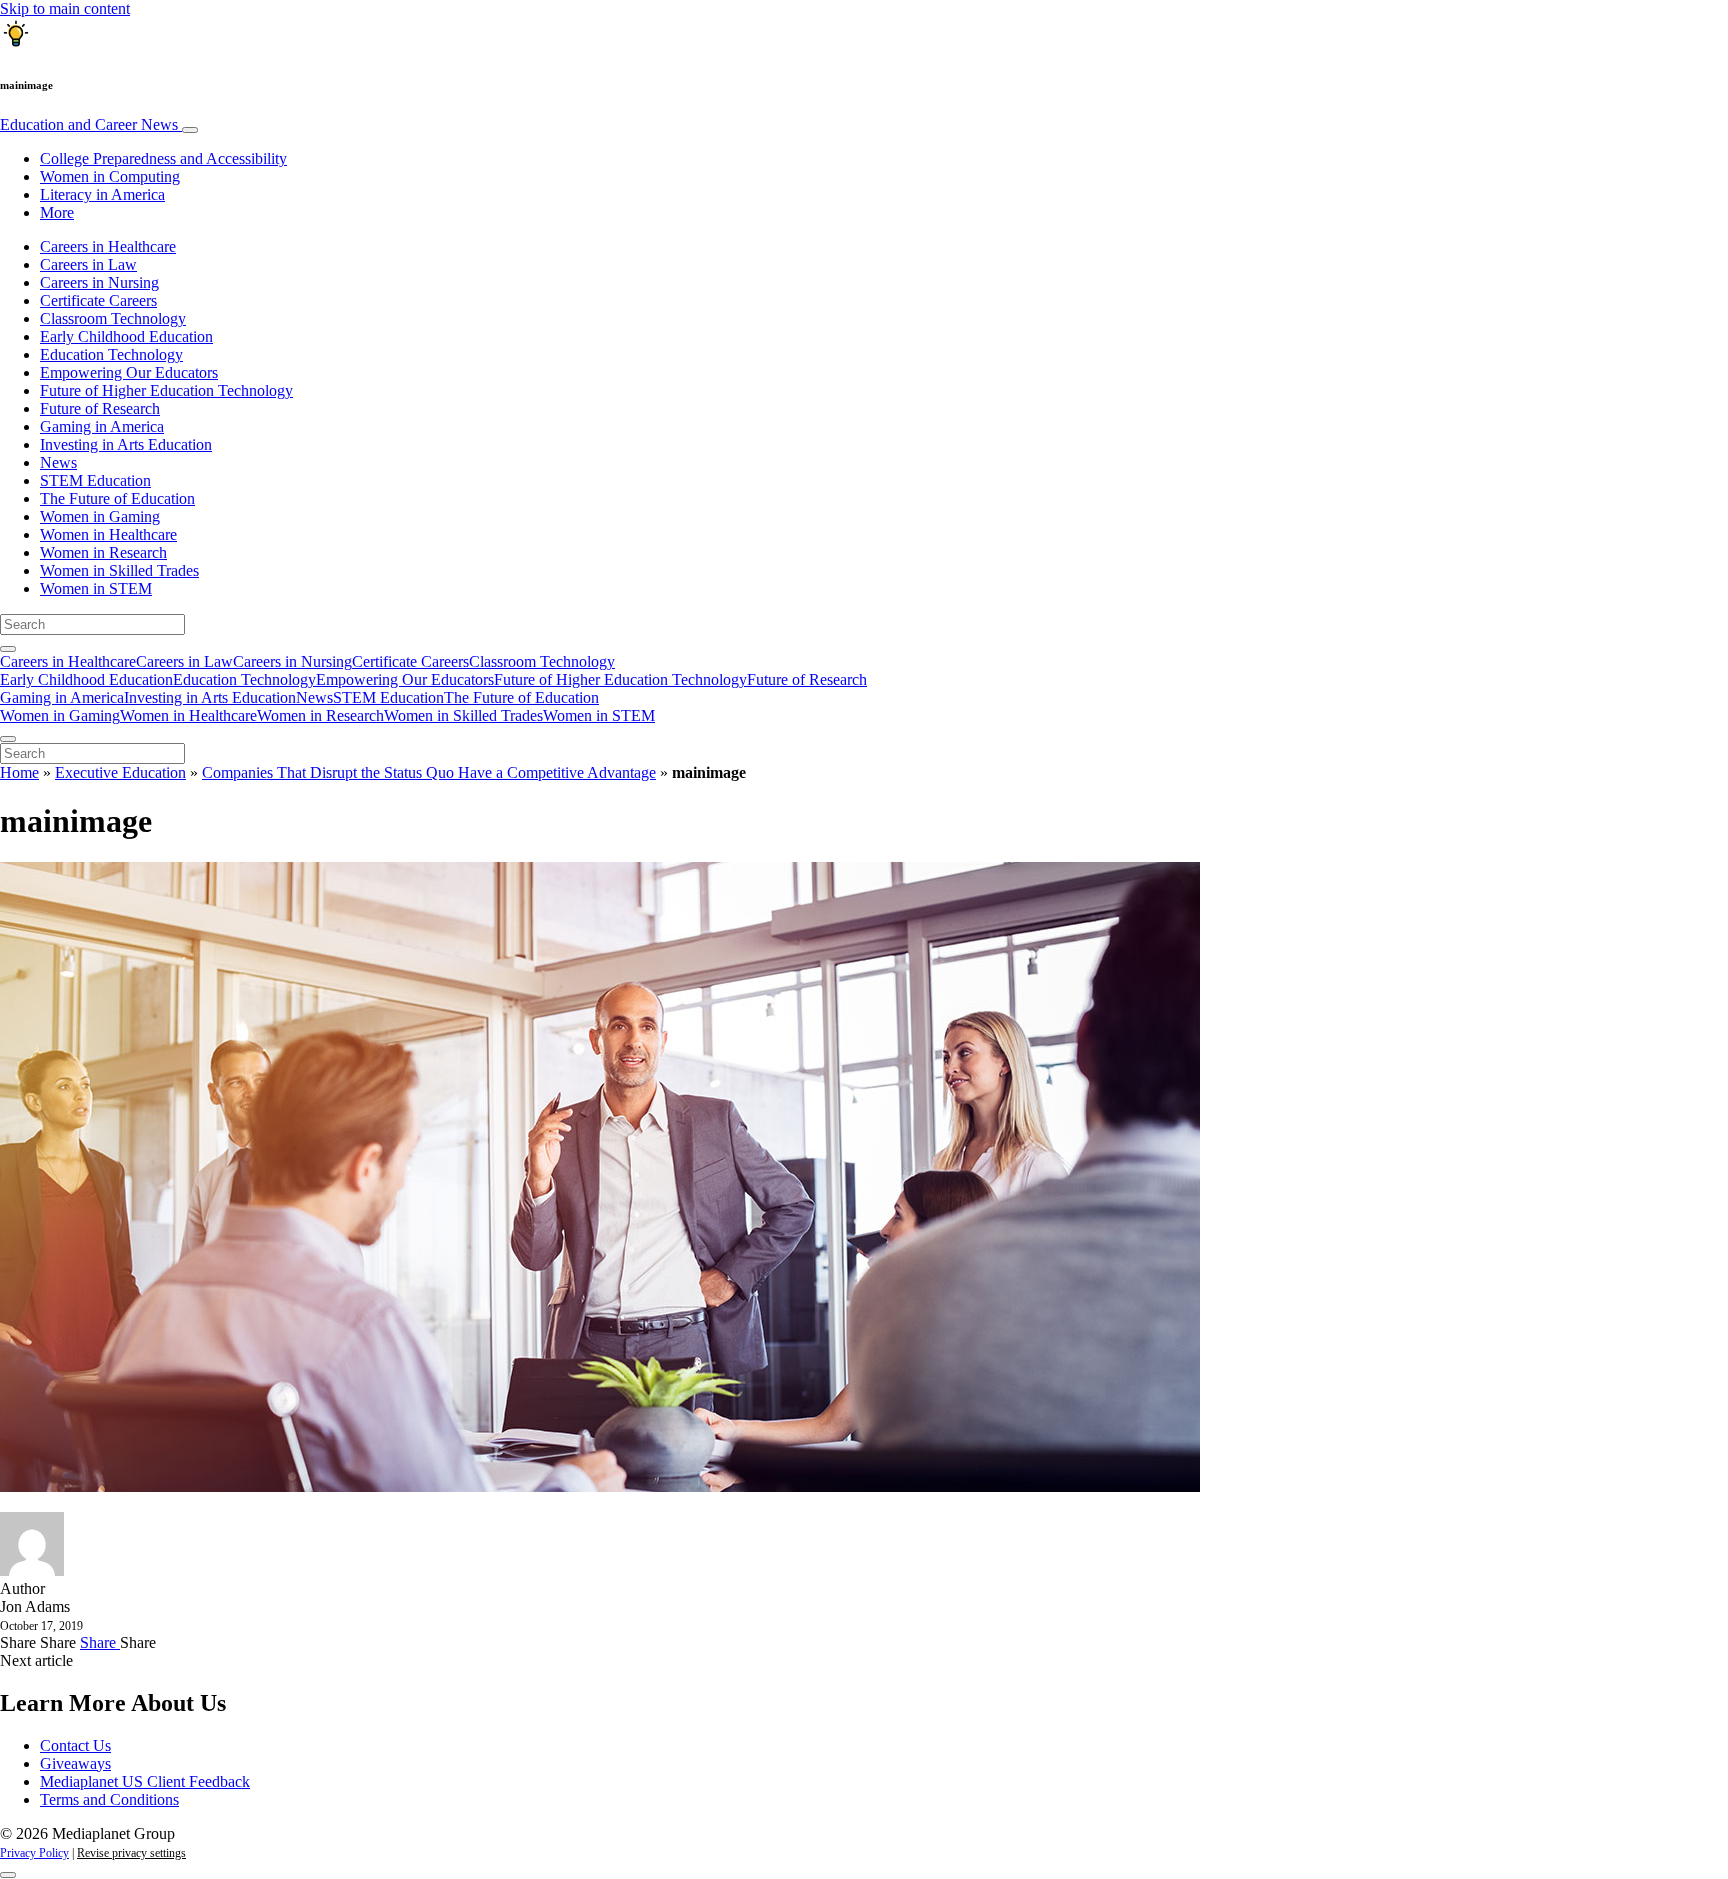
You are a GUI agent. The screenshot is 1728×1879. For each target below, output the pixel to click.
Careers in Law (88, 264)
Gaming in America (102, 426)
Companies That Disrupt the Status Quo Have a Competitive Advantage (429, 772)
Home (19, 772)
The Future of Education (117, 498)
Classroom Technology (113, 318)
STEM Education (95, 480)
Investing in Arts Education (126, 444)
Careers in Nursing (99, 282)
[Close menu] (8, 739)
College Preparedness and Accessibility (163, 158)
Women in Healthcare (108, 534)
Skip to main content (65, 8)
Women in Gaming (100, 516)
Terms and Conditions (109, 1799)
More (57, 212)
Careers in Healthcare (108, 246)
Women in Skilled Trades (119, 570)
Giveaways (75, 1763)
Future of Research (100, 408)
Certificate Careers (98, 300)
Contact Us (75, 1745)
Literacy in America (102, 194)
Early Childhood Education (126, 336)
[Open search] (8, 649)
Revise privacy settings (131, 1853)
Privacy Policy (34, 1853)
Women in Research (103, 552)
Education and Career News (91, 124)
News (58, 462)
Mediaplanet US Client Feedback (145, 1781)
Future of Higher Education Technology (166, 390)
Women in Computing (110, 176)
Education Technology (111, 354)
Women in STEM (96, 588)
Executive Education (120, 772)
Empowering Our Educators (129, 372)
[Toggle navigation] (190, 130)
